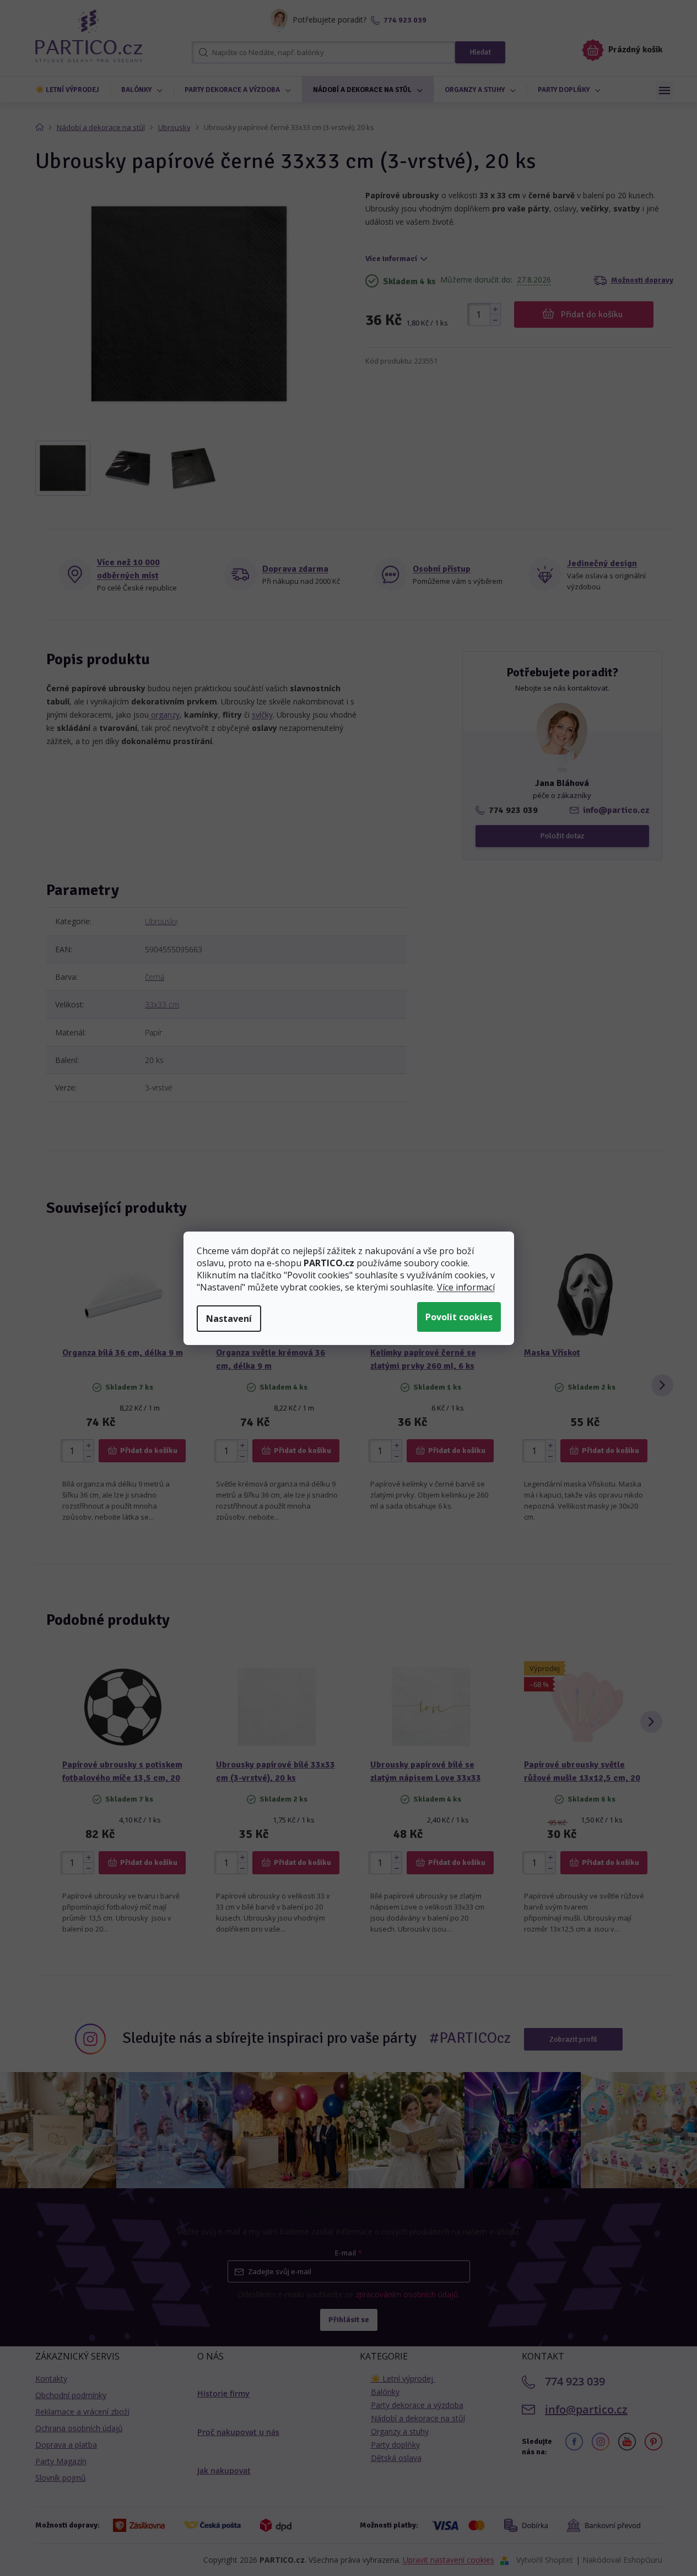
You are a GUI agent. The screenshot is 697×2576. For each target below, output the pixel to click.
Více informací (466, 1287)
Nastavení (229, 1319)
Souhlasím (459, 1317)
